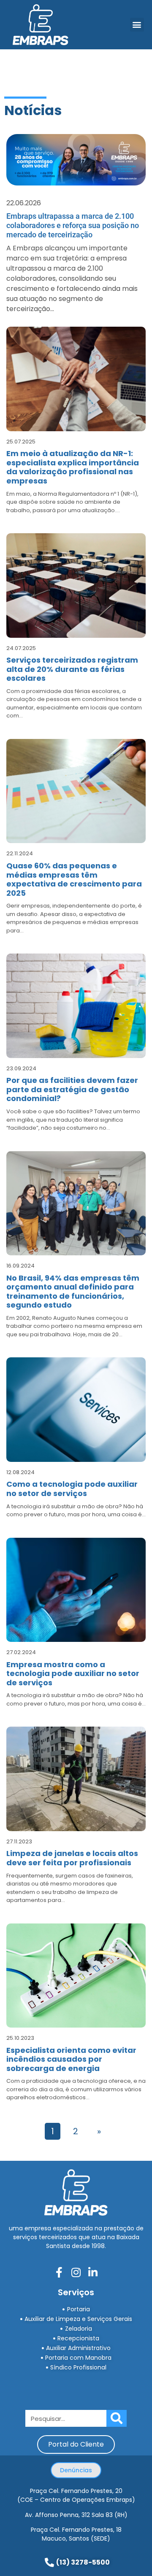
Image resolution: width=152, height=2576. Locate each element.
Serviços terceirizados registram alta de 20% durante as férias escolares (72, 669)
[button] (137, 25)
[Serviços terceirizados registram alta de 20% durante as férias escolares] (76, 586)
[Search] (117, 2418)
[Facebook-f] (59, 2272)
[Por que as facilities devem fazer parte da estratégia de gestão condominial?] (76, 1006)
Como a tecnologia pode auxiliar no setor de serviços (72, 1489)
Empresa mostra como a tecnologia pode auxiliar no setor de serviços (73, 1673)
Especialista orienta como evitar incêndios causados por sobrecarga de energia (71, 2059)
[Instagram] (76, 2272)
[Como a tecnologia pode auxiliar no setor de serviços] (76, 1410)
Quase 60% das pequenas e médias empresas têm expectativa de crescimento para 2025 (74, 879)
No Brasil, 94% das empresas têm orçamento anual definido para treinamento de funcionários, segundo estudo (73, 1292)
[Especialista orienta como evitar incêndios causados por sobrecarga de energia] (76, 1976)
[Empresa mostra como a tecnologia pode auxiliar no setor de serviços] (76, 1590)
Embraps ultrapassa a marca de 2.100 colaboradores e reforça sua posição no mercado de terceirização (73, 225)
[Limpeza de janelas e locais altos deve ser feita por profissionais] (76, 1779)
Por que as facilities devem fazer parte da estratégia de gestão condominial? (72, 1089)
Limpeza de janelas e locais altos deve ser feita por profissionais (72, 1858)
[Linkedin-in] (93, 2272)
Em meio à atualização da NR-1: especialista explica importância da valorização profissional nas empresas (73, 467)
